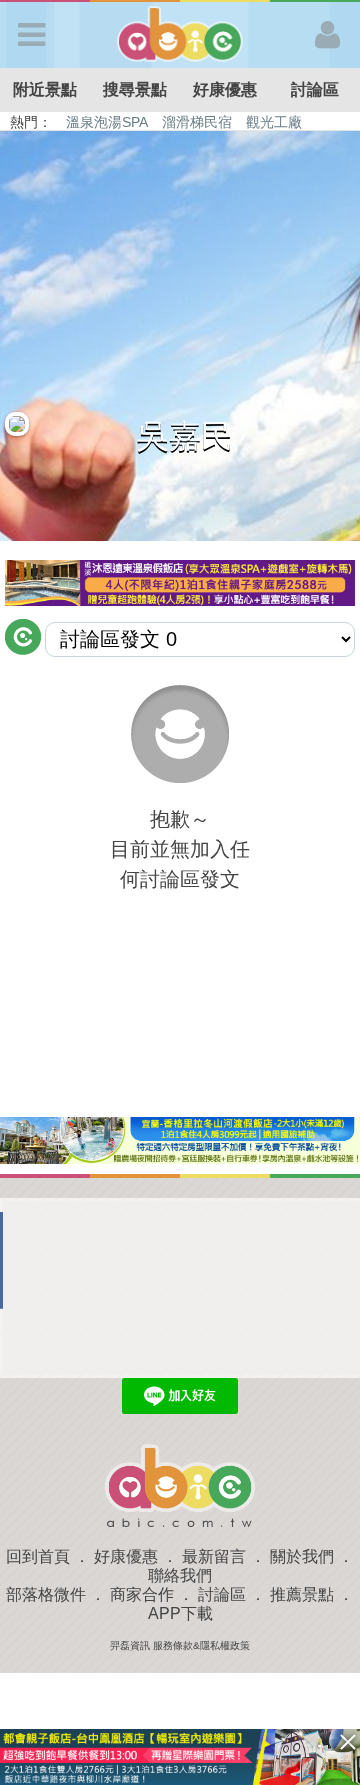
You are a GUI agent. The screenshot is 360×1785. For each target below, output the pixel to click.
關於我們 (302, 1556)
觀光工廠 (274, 122)
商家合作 (142, 1594)
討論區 (315, 89)
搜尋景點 (135, 89)
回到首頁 (38, 1556)
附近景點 (45, 89)
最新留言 (214, 1556)
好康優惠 (225, 89)
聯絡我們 (180, 1575)
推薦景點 (302, 1594)
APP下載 (180, 1613)
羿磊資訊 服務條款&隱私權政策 (180, 1645)
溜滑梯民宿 (197, 122)
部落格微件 (46, 1594)
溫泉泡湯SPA (107, 122)
